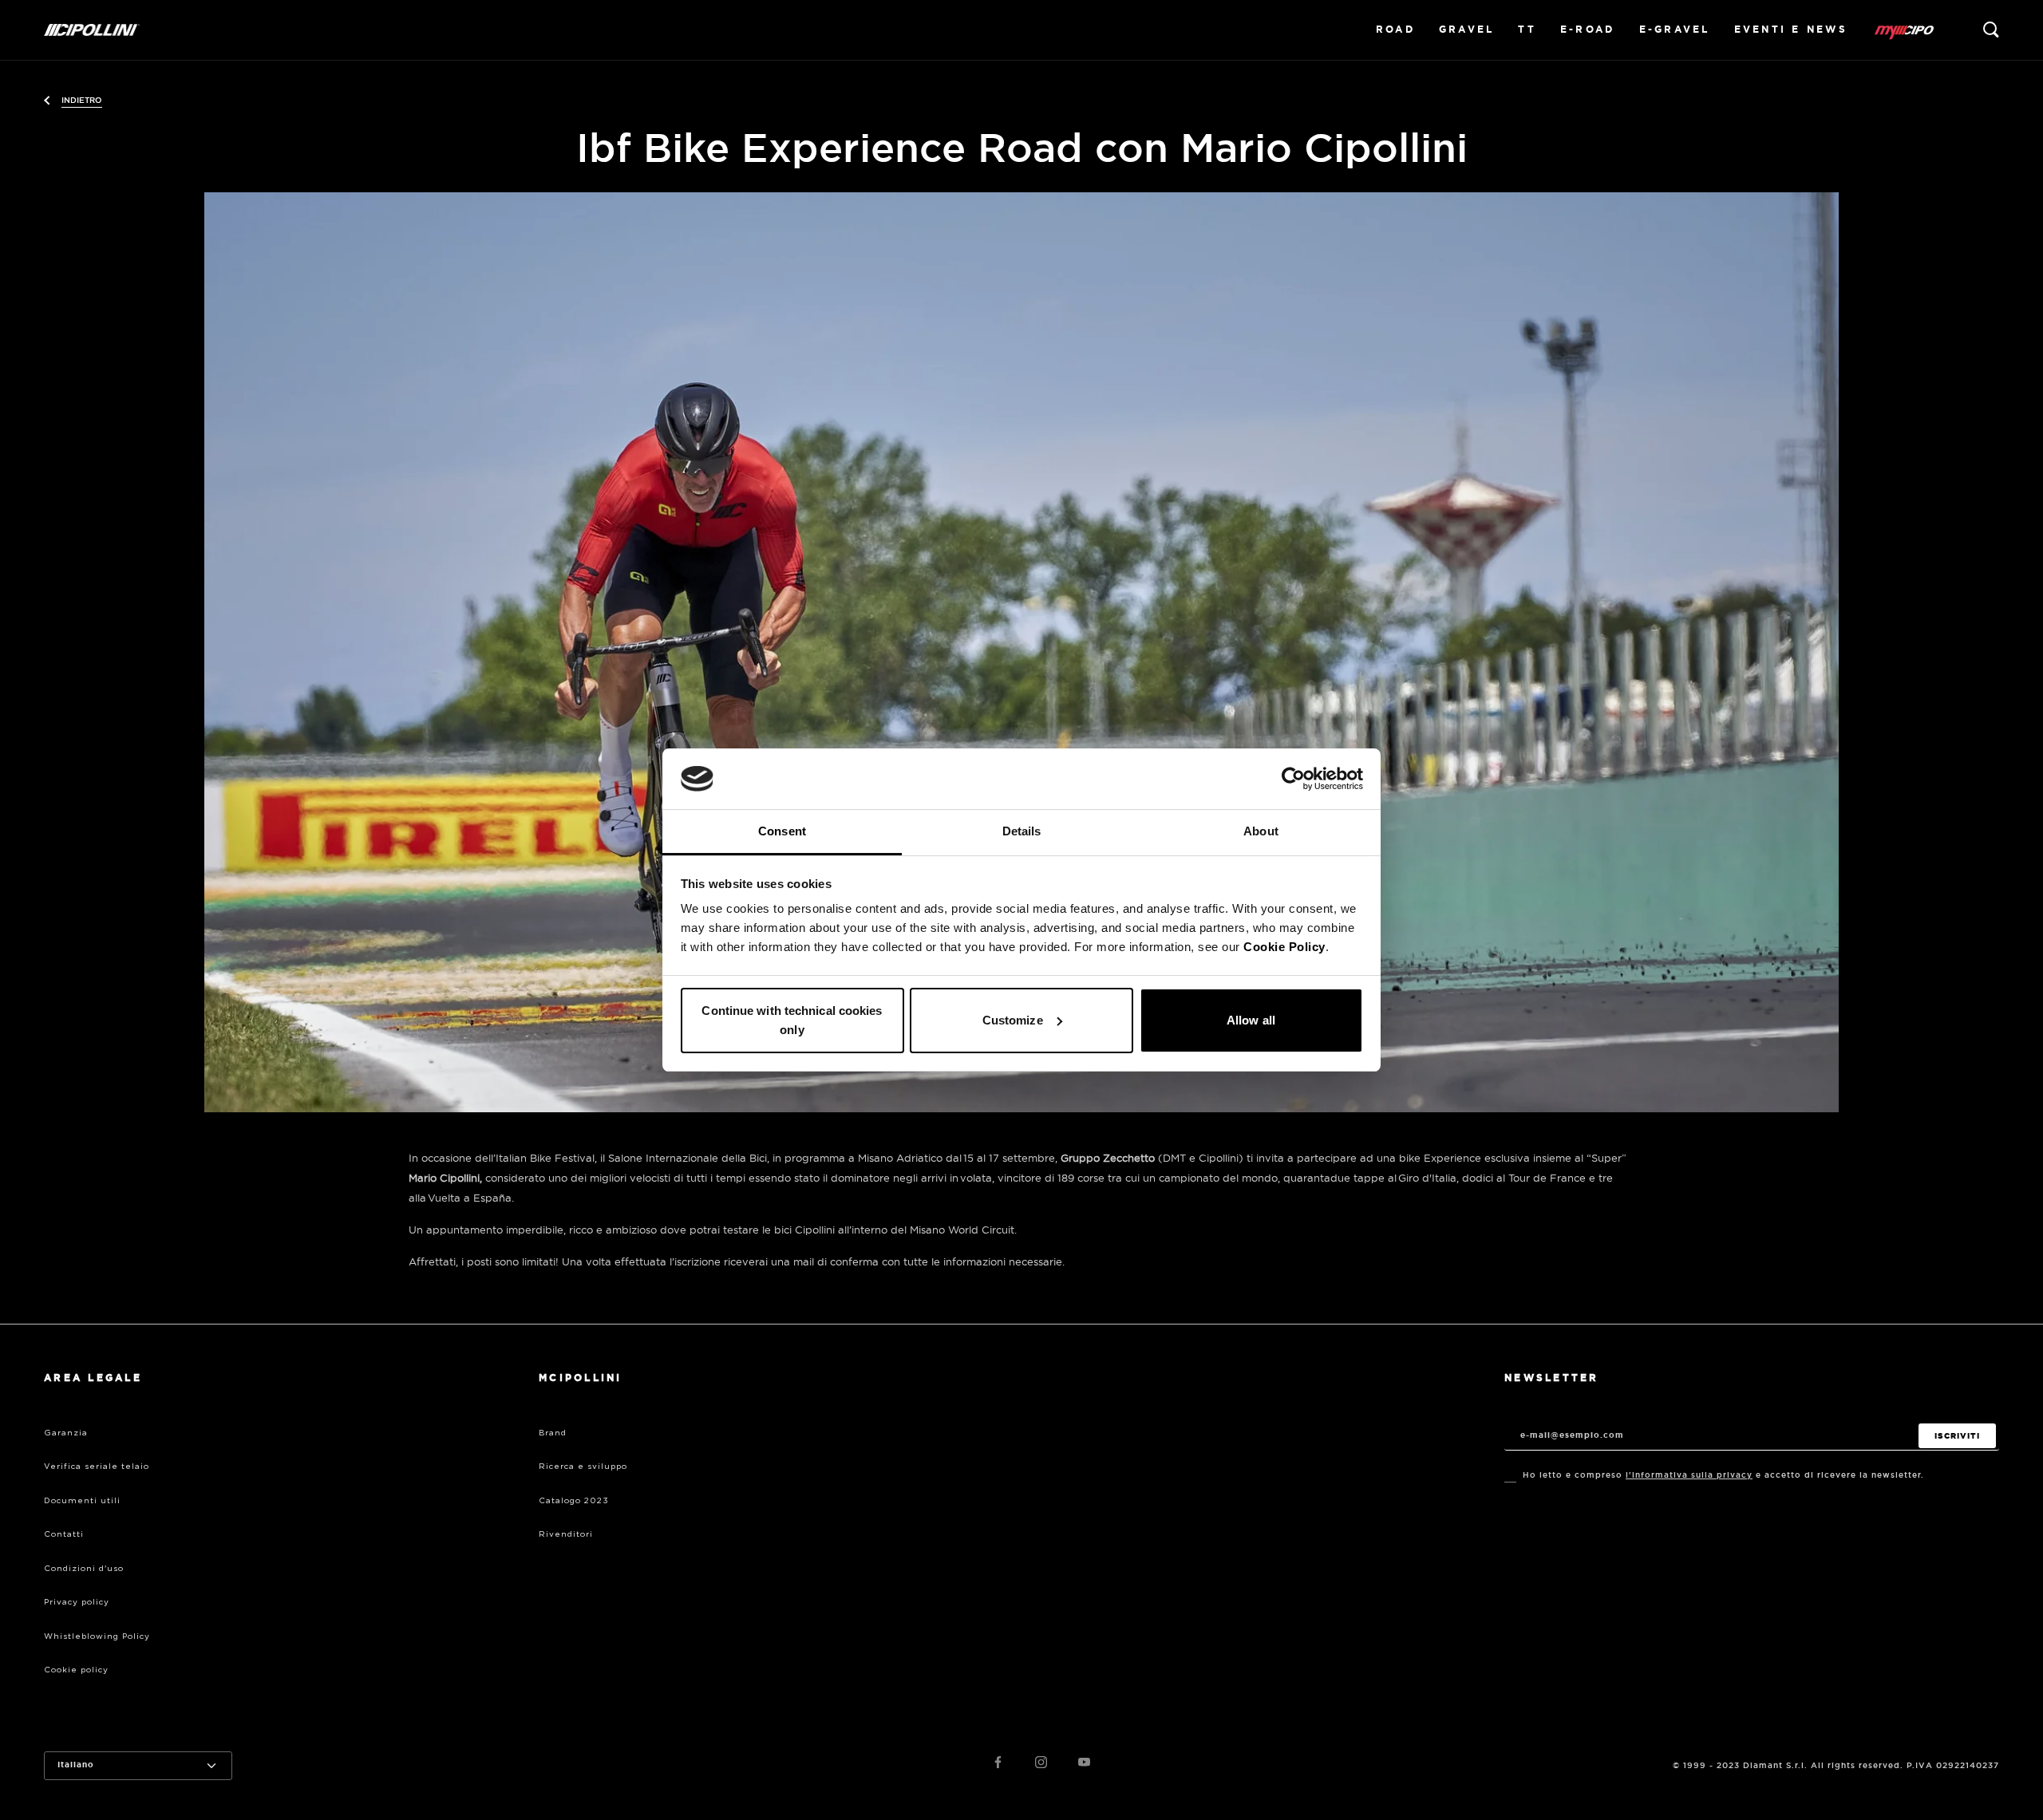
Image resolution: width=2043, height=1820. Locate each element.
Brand (553, 1433)
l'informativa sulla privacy (1689, 1475)
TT (1527, 30)
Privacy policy (77, 1602)
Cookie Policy (1284, 947)
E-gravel (1675, 30)
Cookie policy (76, 1670)
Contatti (64, 1534)
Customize (1013, 1020)
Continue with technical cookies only (792, 1020)
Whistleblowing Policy (97, 1636)
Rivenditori (566, 1534)
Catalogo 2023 (574, 1501)
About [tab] (1261, 831)
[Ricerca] (1991, 30)
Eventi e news (1791, 30)
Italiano (76, 1765)
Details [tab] (1022, 831)
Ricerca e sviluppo (583, 1467)
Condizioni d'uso (84, 1569)
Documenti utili (82, 1501)
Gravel (1467, 30)
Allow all (1251, 1020)
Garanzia (66, 1433)
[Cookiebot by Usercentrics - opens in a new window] (1293, 779)
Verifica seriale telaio (97, 1467)
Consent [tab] (782, 831)
